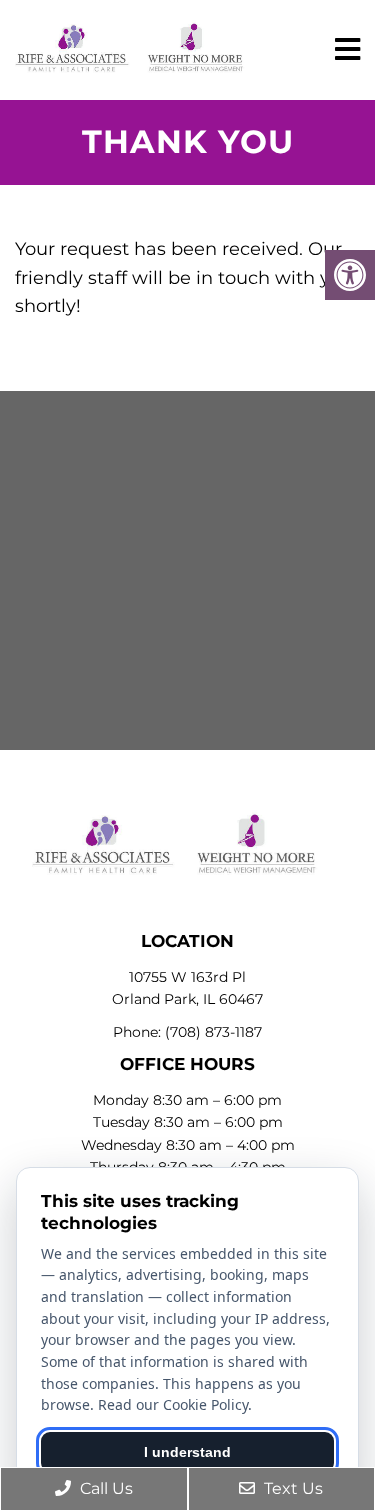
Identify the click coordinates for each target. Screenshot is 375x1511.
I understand (187, 1452)
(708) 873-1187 (213, 1032)
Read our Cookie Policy (173, 1404)
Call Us (104, 1488)
